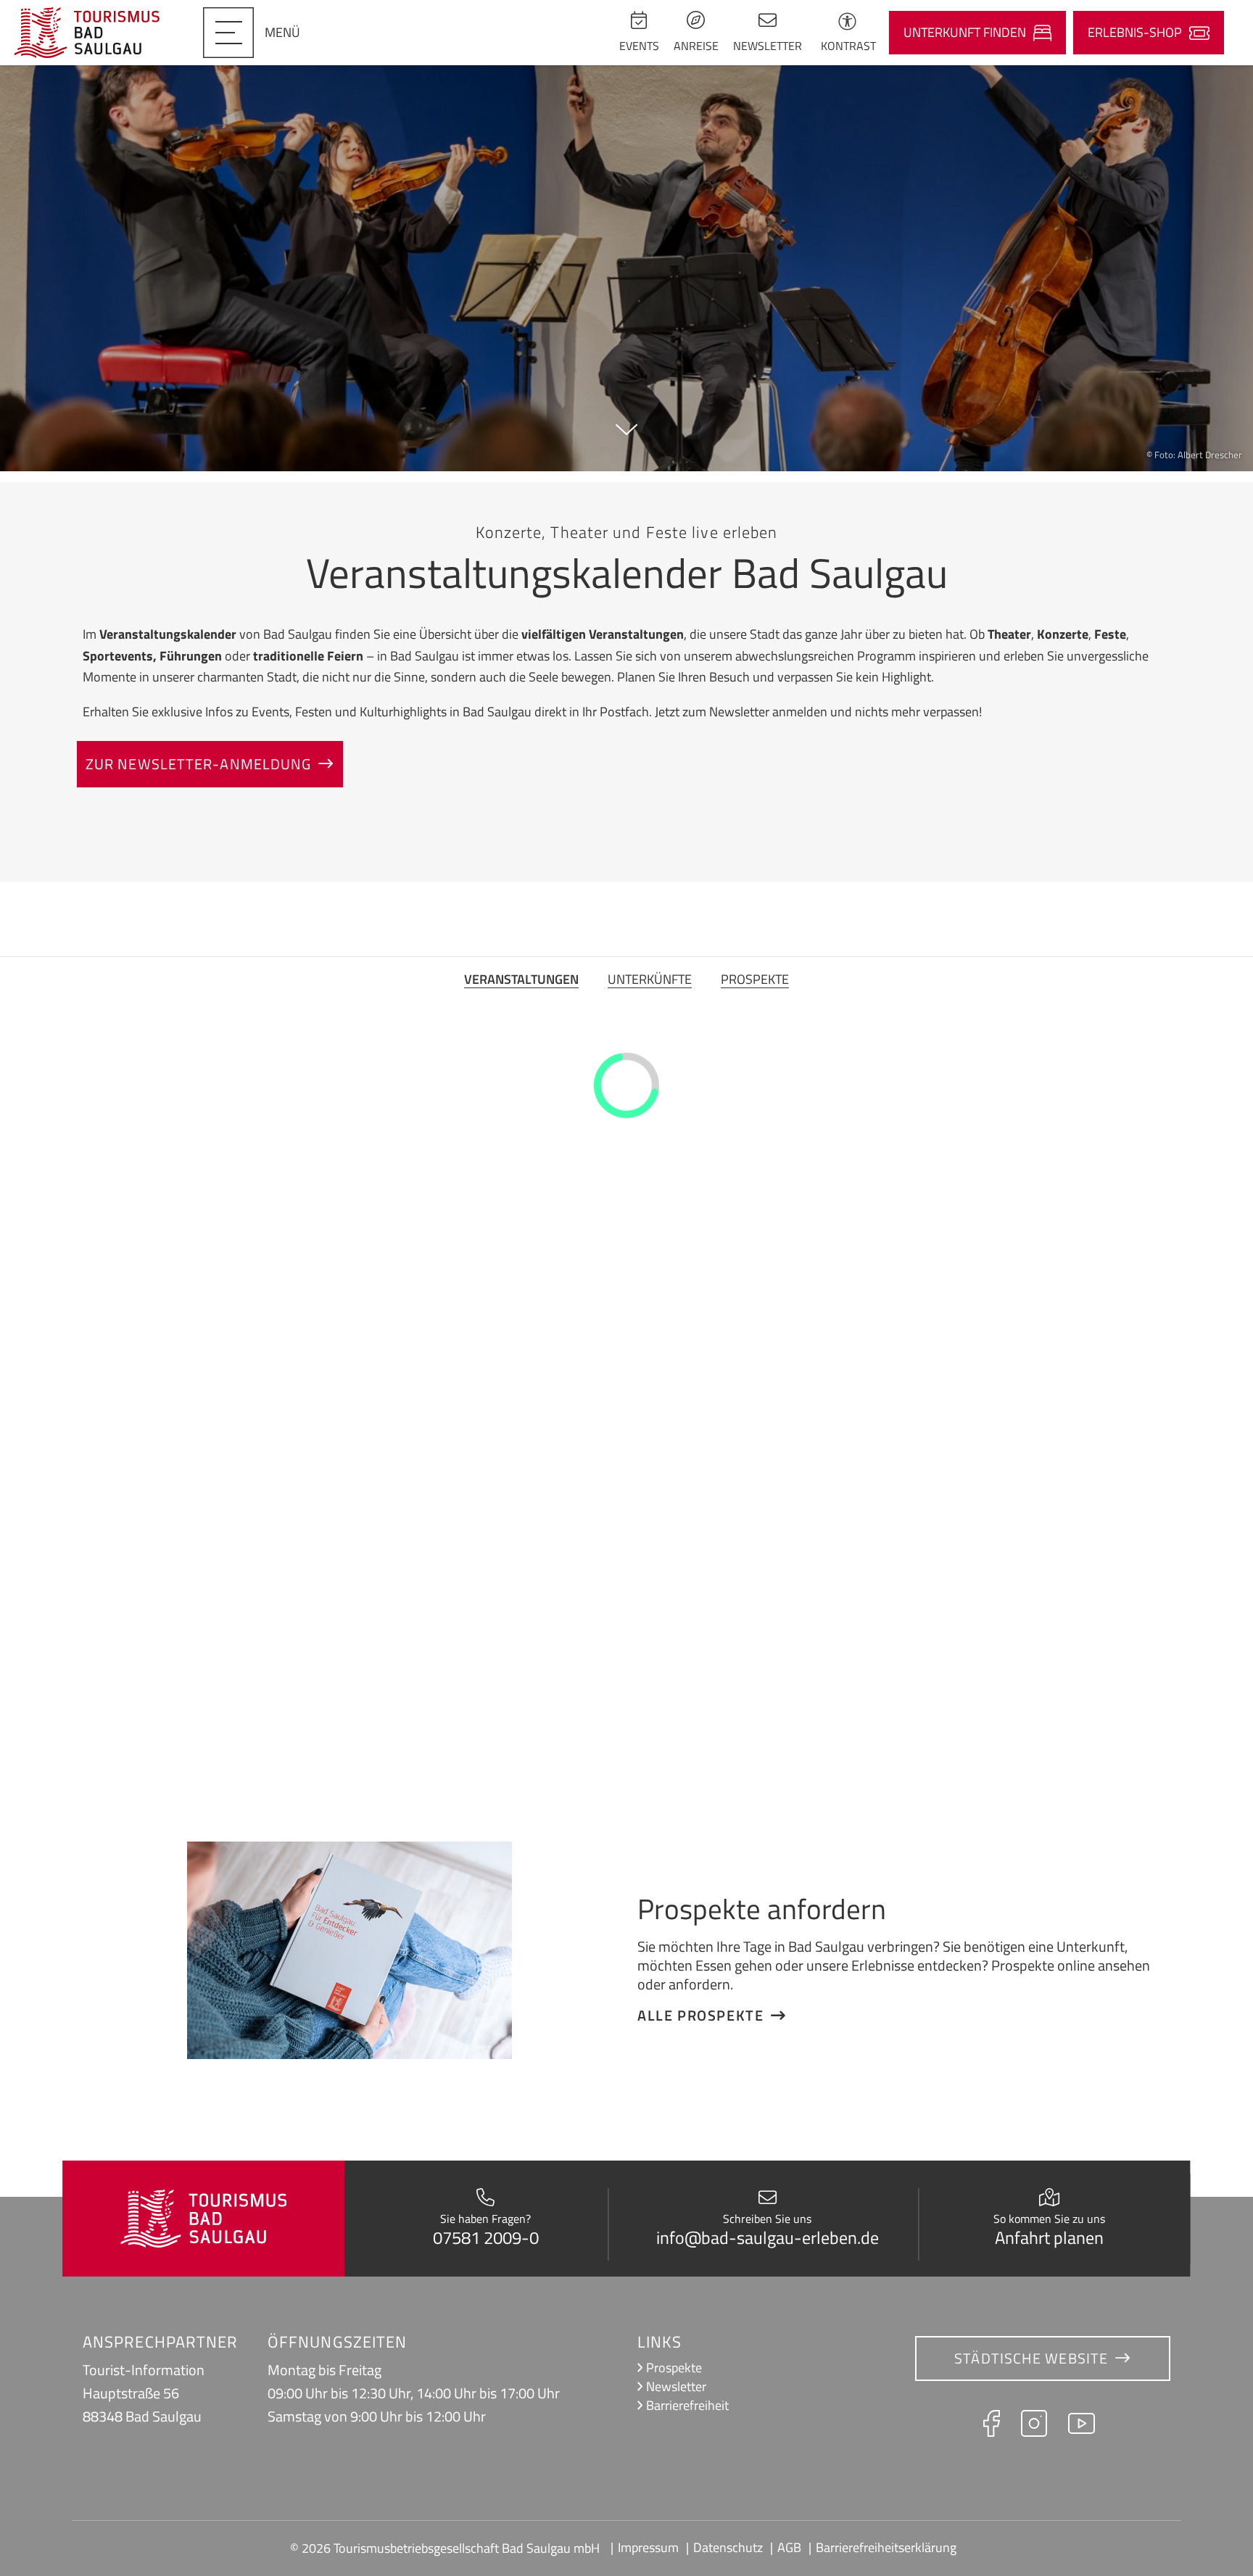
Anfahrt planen (1049, 2237)
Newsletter (676, 2386)
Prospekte (755, 979)
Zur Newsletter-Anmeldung (198, 764)
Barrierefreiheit (687, 2405)
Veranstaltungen (521, 979)
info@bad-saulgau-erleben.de (768, 2237)
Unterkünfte (650, 979)
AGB (789, 2547)
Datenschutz (728, 2547)
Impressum (648, 2547)
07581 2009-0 (486, 2237)
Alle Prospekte (700, 2016)
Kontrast (848, 46)
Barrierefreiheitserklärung (886, 2547)
